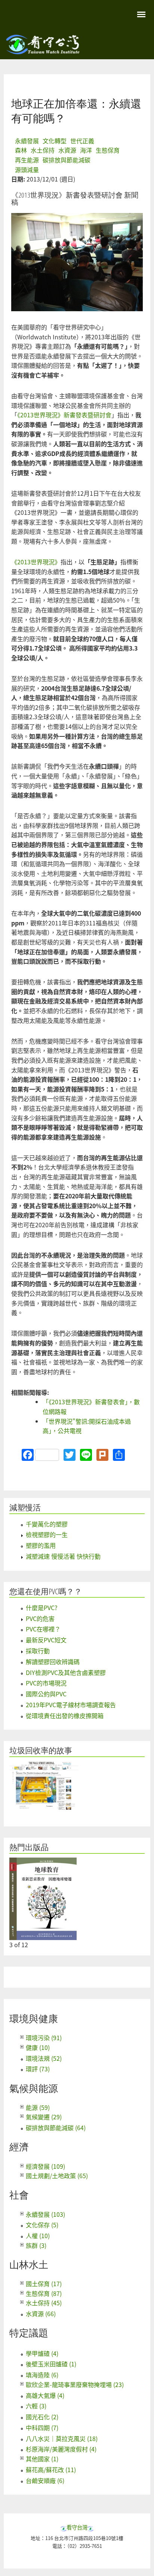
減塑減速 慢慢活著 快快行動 (63, 1556)
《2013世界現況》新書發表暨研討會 (64, 415)
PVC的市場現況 (46, 1683)
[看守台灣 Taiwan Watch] (43, 51)
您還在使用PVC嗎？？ (46, 1591)
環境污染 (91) (44, 2038)
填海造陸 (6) (42, 2375)
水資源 (67, 150)
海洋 (86, 150)
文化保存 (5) (42, 2225)
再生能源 (27, 160)
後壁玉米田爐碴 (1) (51, 2364)
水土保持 (43, 150)
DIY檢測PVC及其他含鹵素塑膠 (66, 1672)
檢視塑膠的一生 (47, 1534)
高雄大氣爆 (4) (45, 2395)
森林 (21, 150)
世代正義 (82, 141)
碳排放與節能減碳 (67, 160)
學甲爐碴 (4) (42, 2353)
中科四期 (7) (42, 2428)
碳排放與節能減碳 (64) (56, 2128)
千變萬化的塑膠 (47, 1524)
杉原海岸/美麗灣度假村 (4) (61, 2449)
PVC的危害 (40, 1618)
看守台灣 (77, 2527)
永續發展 (27, 141)
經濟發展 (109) (45, 2166)
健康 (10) (38, 2047)
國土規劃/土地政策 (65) (57, 2176)
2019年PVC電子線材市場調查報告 (71, 1705)
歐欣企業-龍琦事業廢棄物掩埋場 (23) (75, 2384)
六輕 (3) (36, 2406)
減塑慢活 (25, 1507)
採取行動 (38, 1651)
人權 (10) (38, 2236)
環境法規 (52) (44, 2058)
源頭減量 (27, 169)
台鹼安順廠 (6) (45, 2480)
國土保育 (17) (44, 2284)
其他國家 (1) (42, 2459)
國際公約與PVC (46, 1694)
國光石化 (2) (42, 2417)
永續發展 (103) (45, 2214)
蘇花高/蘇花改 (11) (51, 2470)
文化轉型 (55, 141)
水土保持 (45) (44, 2303)
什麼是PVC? (42, 1607)
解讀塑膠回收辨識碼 (53, 1661)
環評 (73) (38, 2069)
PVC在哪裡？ (43, 1629)
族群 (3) (36, 2245)
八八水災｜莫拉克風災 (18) (62, 2438)
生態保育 (108, 150)
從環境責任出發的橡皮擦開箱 (65, 1715)
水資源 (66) (41, 2314)
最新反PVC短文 (46, 1640)
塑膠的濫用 (41, 1545)
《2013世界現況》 (36, 562)
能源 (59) (38, 2107)
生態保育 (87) (44, 2293)
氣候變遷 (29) (44, 2117)
